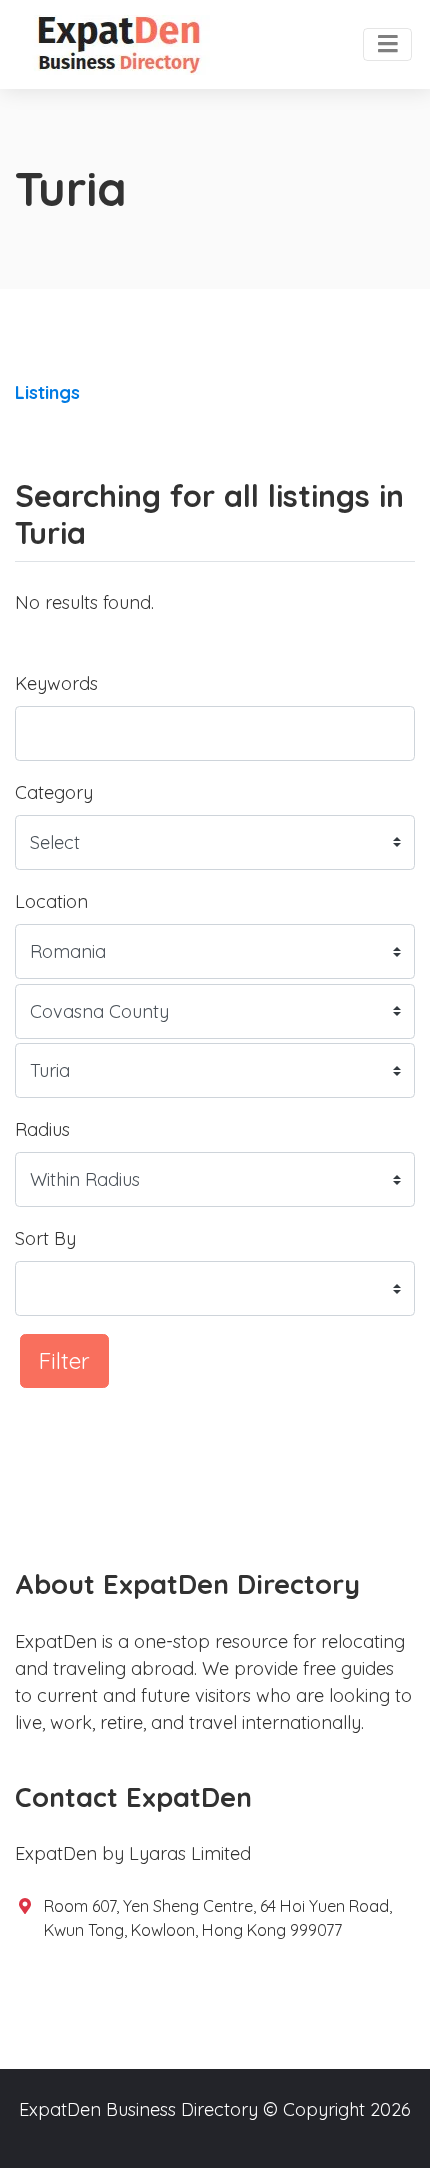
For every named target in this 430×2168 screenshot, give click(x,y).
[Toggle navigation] (387, 45)
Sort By (45, 1238)
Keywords (56, 683)
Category (54, 792)
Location (51, 901)
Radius (42, 1129)
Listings (47, 392)
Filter (64, 1360)
